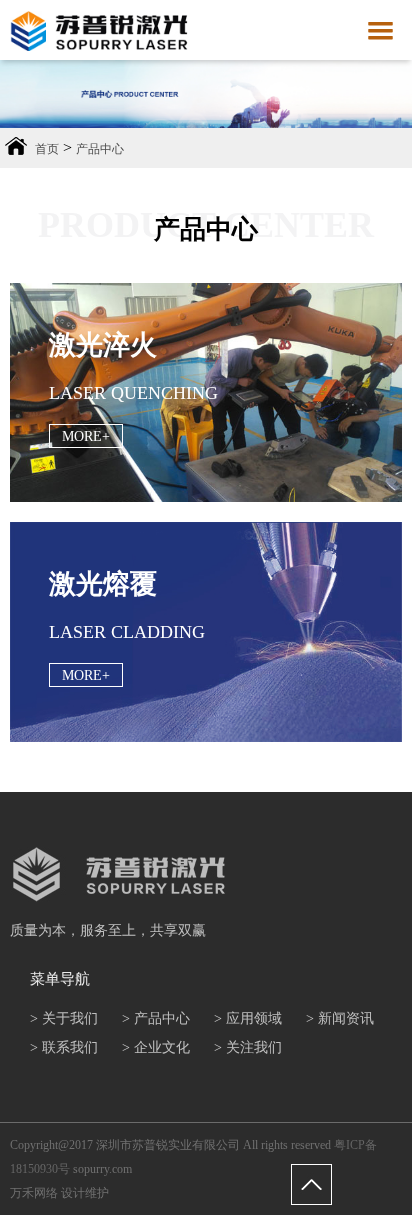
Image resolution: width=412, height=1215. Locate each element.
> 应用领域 (248, 1018)
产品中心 (100, 149)
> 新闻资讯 (340, 1018)
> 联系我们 (64, 1047)
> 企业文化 (156, 1047)
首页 (47, 149)
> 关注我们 (248, 1047)
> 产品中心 (156, 1018)
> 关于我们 (64, 1018)
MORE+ (86, 436)
